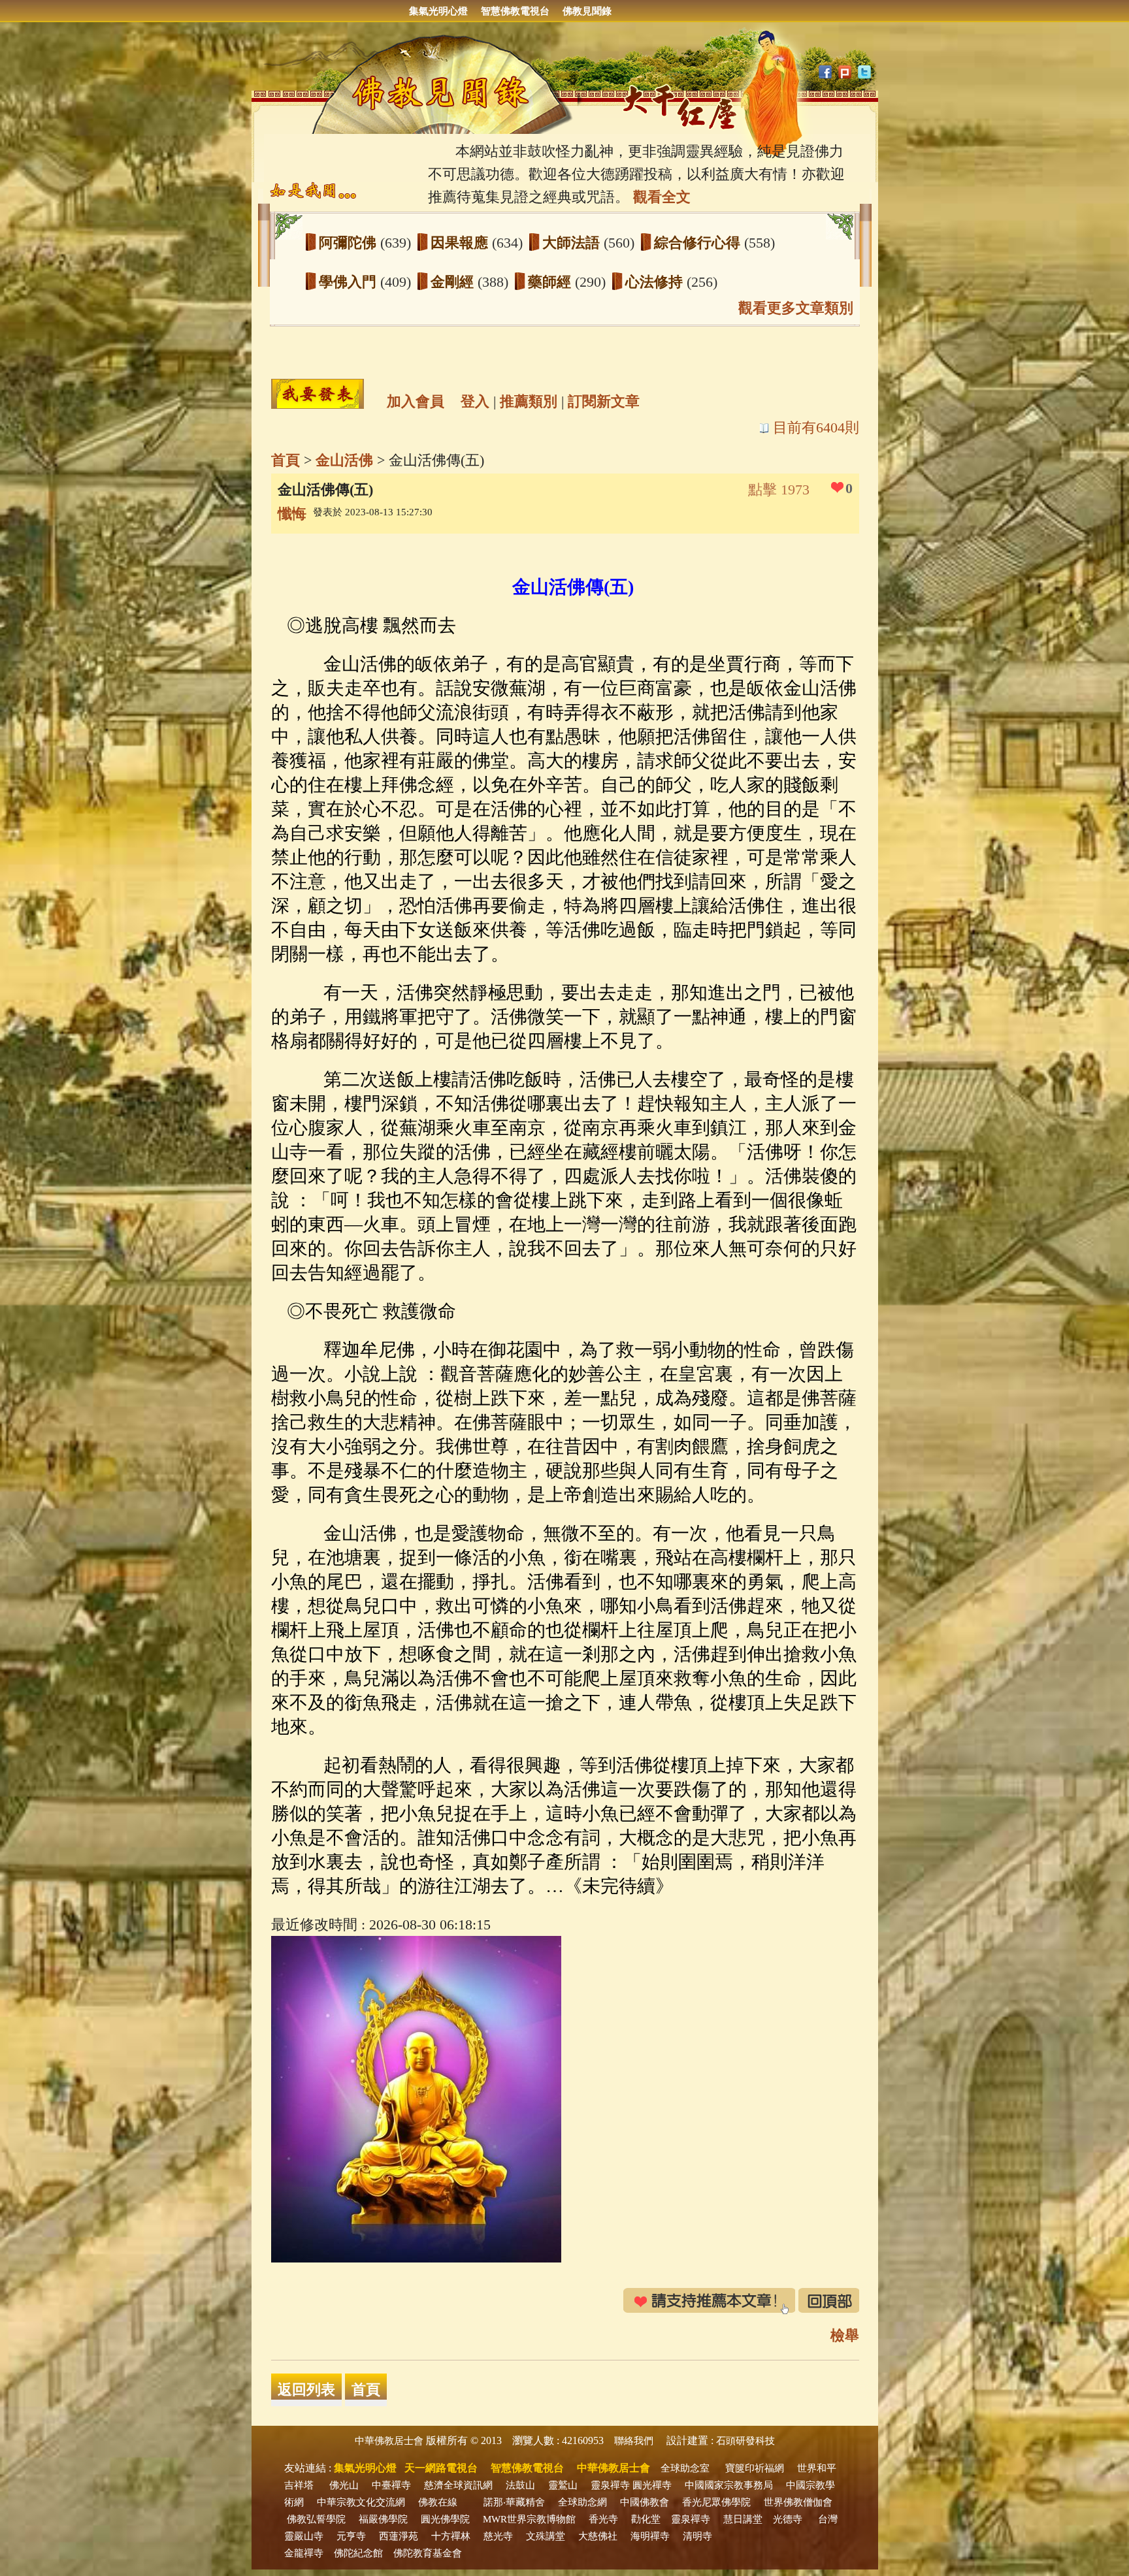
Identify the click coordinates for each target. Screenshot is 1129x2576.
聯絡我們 (634, 2441)
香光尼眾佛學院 (716, 2502)
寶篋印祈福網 (755, 2468)
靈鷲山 (563, 2485)
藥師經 (551, 282)
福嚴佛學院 (383, 2519)
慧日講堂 (743, 2519)
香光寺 (603, 2519)
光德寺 (788, 2519)
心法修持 (656, 282)
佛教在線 (438, 2502)
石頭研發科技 (745, 2441)
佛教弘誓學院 (316, 2519)
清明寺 (697, 2536)
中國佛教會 (645, 2502)
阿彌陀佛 (350, 243)
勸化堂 (646, 2519)
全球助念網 (582, 2502)
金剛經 (454, 282)
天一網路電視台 (441, 2468)
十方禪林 (451, 2536)
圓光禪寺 (652, 2485)
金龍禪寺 (304, 2553)
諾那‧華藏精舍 (514, 2502)
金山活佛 (344, 460)
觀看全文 (662, 197)
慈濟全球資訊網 (458, 2485)
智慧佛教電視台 (515, 11)
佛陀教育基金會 (428, 2553)
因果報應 (461, 243)
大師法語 (573, 243)
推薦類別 (529, 401)
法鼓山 (520, 2485)
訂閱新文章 (604, 401)
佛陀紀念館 (358, 2553)
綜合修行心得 (699, 243)
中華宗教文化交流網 (361, 2502)
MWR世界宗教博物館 (529, 2519)
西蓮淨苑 (399, 2536)
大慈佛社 (598, 2536)
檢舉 (845, 2335)
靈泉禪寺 (610, 2485)
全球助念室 (685, 2468)
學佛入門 (350, 282)
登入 (475, 401)
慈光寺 (498, 2536)
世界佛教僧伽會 (798, 2502)
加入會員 (416, 401)
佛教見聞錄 (587, 11)
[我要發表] (318, 394)
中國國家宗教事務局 (729, 2485)
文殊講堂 (546, 2536)
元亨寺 (351, 2536)
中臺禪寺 (391, 2485)
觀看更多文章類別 (796, 308)
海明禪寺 (650, 2536)
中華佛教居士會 (389, 2441)
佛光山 (344, 2485)
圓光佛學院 (445, 2519)
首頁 (286, 460)
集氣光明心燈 (438, 11)
